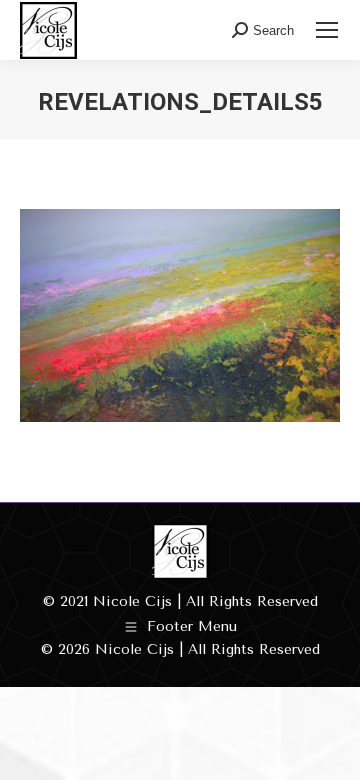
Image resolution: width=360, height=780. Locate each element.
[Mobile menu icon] (327, 30)
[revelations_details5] (180, 315)
